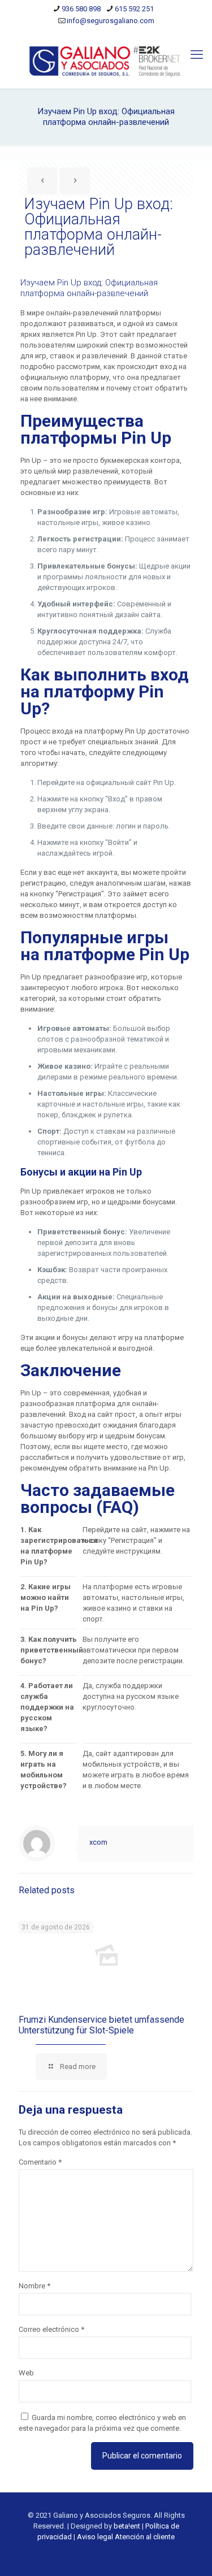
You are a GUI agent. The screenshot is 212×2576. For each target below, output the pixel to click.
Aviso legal (95, 2537)
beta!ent (127, 2526)
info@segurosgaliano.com (111, 21)
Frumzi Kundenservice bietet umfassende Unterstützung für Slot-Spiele (101, 2025)
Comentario (40, 2162)
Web (26, 2373)
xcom (98, 1842)
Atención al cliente (145, 2537)
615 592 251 (134, 9)
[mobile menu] (197, 55)
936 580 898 (81, 9)
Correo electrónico (51, 2329)
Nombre (34, 2286)
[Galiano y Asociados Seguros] (106, 60)
